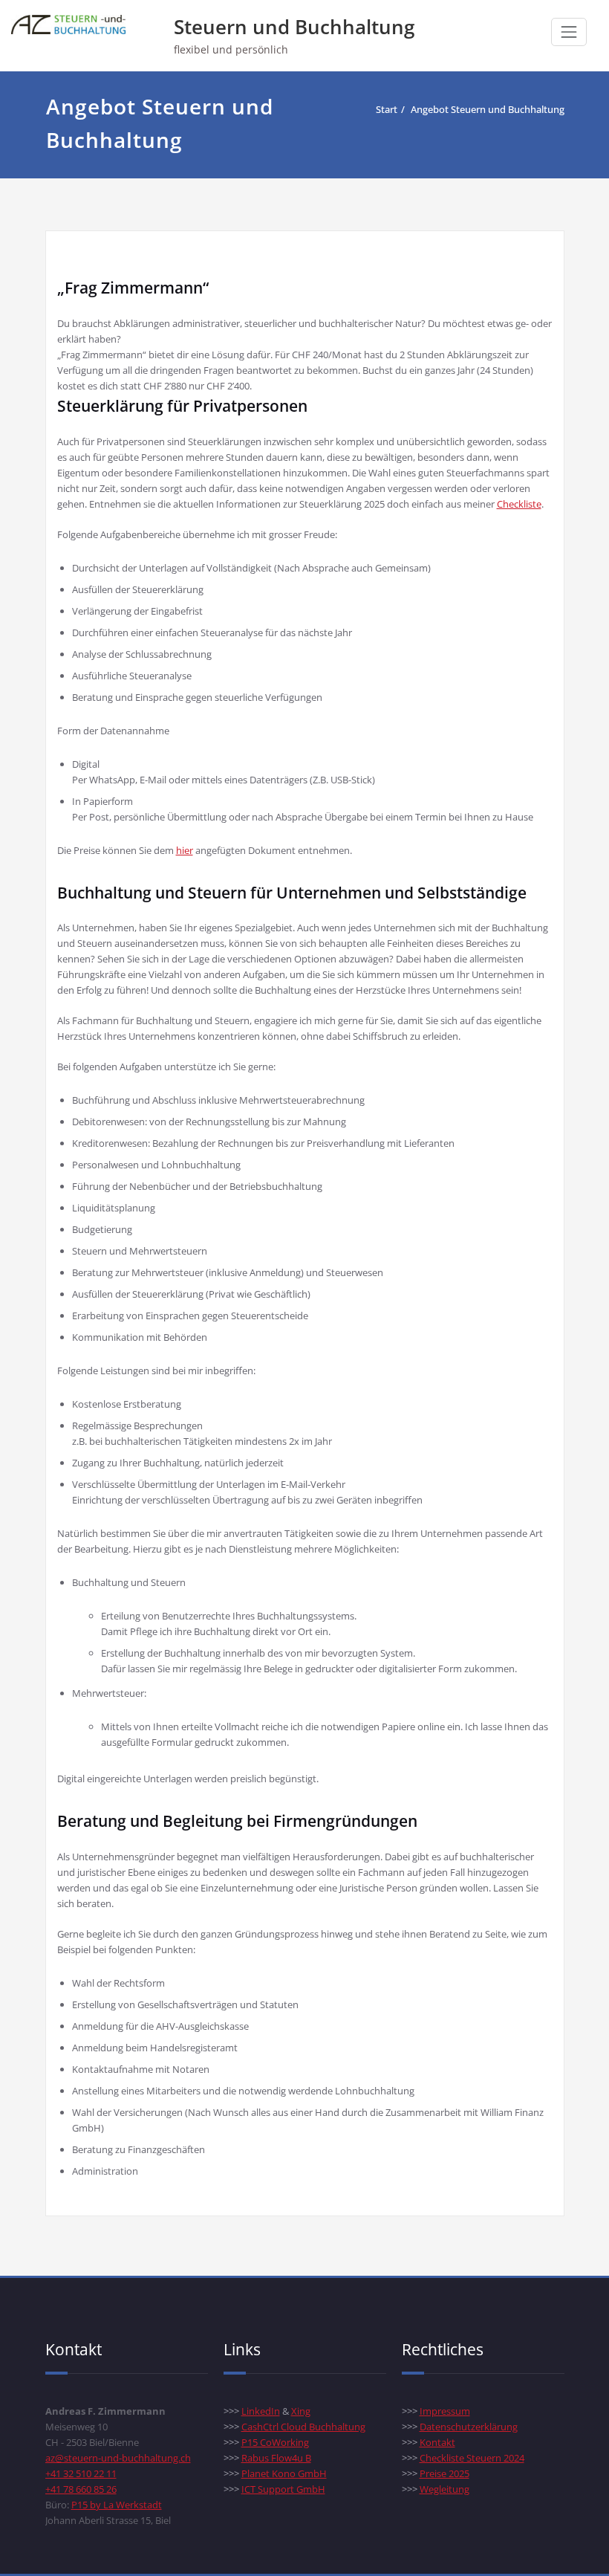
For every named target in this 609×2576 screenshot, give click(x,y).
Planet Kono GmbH (284, 2473)
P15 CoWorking (275, 2442)
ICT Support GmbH (283, 2489)
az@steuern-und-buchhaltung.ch (118, 2458)
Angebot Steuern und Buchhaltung (488, 109)
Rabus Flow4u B (276, 2458)
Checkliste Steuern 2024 (472, 2458)
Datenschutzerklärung (469, 2427)
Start (387, 109)
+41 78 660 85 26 (81, 2489)
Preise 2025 (444, 2473)
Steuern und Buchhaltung (294, 27)
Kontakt (437, 2442)
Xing (301, 2411)
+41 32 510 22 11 (81, 2473)
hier (185, 850)
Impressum (445, 2411)
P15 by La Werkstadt (117, 2505)
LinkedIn (261, 2411)
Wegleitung (444, 2489)
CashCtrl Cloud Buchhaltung (303, 2427)
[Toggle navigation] (569, 32)
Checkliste (519, 504)
